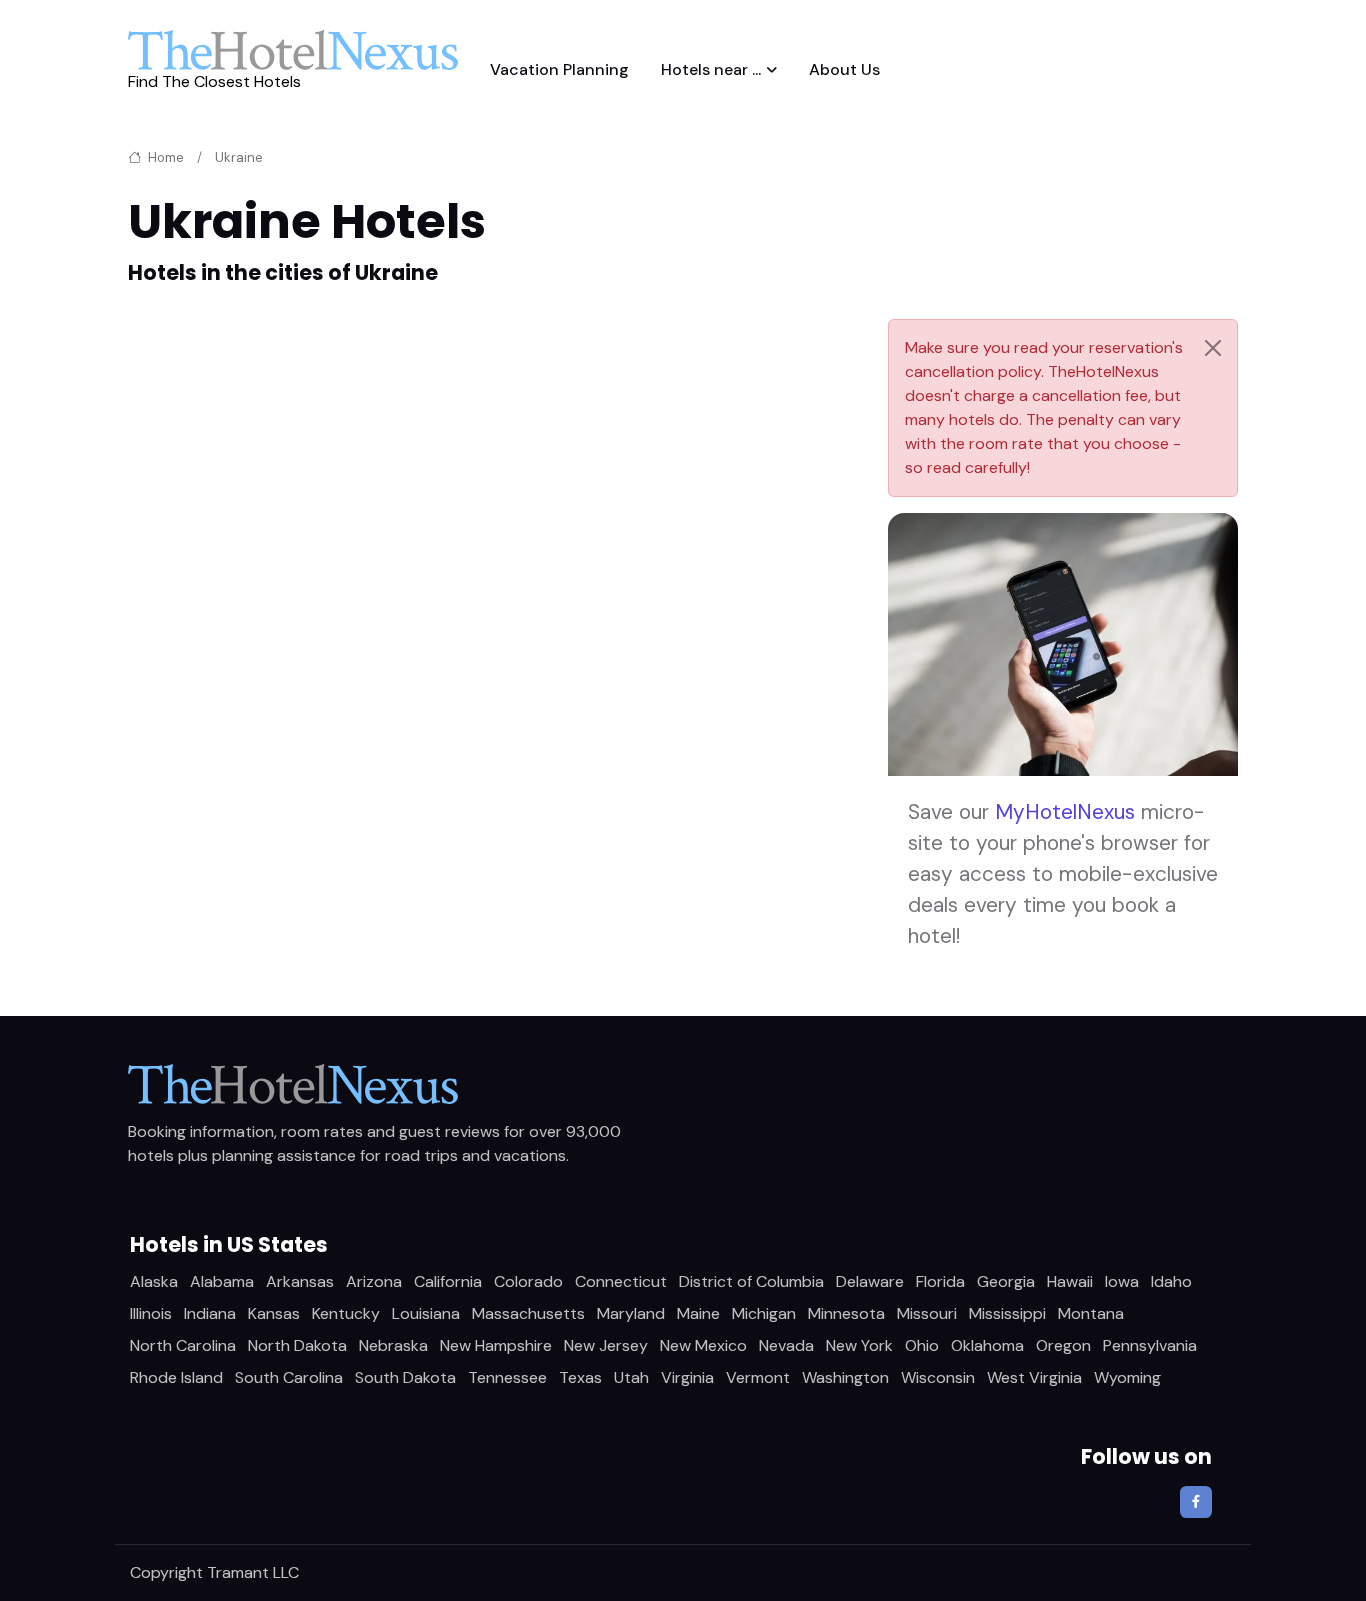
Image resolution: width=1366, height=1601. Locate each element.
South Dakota (405, 1377)
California (448, 1281)
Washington (845, 1377)
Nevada (786, 1345)
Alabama (222, 1281)
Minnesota (846, 1313)
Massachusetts (528, 1313)
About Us (844, 69)
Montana (1091, 1313)
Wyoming (1127, 1377)
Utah (631, 1377)
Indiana (210, 1313)
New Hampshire (496, 1345)
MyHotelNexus (1065, 811)
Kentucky (346, 1313)
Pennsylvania (1150, 1345)
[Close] (1213, 348)
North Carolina (183, 1345)
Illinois (151, 1313)
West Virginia (1034, 1377)
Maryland (631, 1313)
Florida (940, 1281)
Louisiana (426, 1313)
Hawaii (1070, 1281)
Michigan (764, 1313)
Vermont (758, 1377)
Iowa (1122, 1281)
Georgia (1006, 1281)
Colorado (528, 1281)
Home (164, 157)
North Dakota (297, 1345)
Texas (580, 1377)
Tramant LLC (253, 1572)
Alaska (154, 1281)
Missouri (927, 1313)
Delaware (870, 1281)
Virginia (687, 1377)
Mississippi (1007, 1313)
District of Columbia (751, 1281)
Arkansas (300, 1281)
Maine (698, 1313)
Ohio (922, 1345)
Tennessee (507, 1377)
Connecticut (621, 1281)
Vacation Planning (559, 69)
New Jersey (606, 1345)
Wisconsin (938, 1377)
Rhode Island (176, 1377)
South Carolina (289, 1377)
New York (859, 1345)
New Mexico (703, 1345)
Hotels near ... (711, 69)
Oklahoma (987, 1345)
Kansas (274, 1313)
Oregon (1063, 1345)
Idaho (1171, 1281)
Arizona (374, 1281)
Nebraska (393, 1345)
